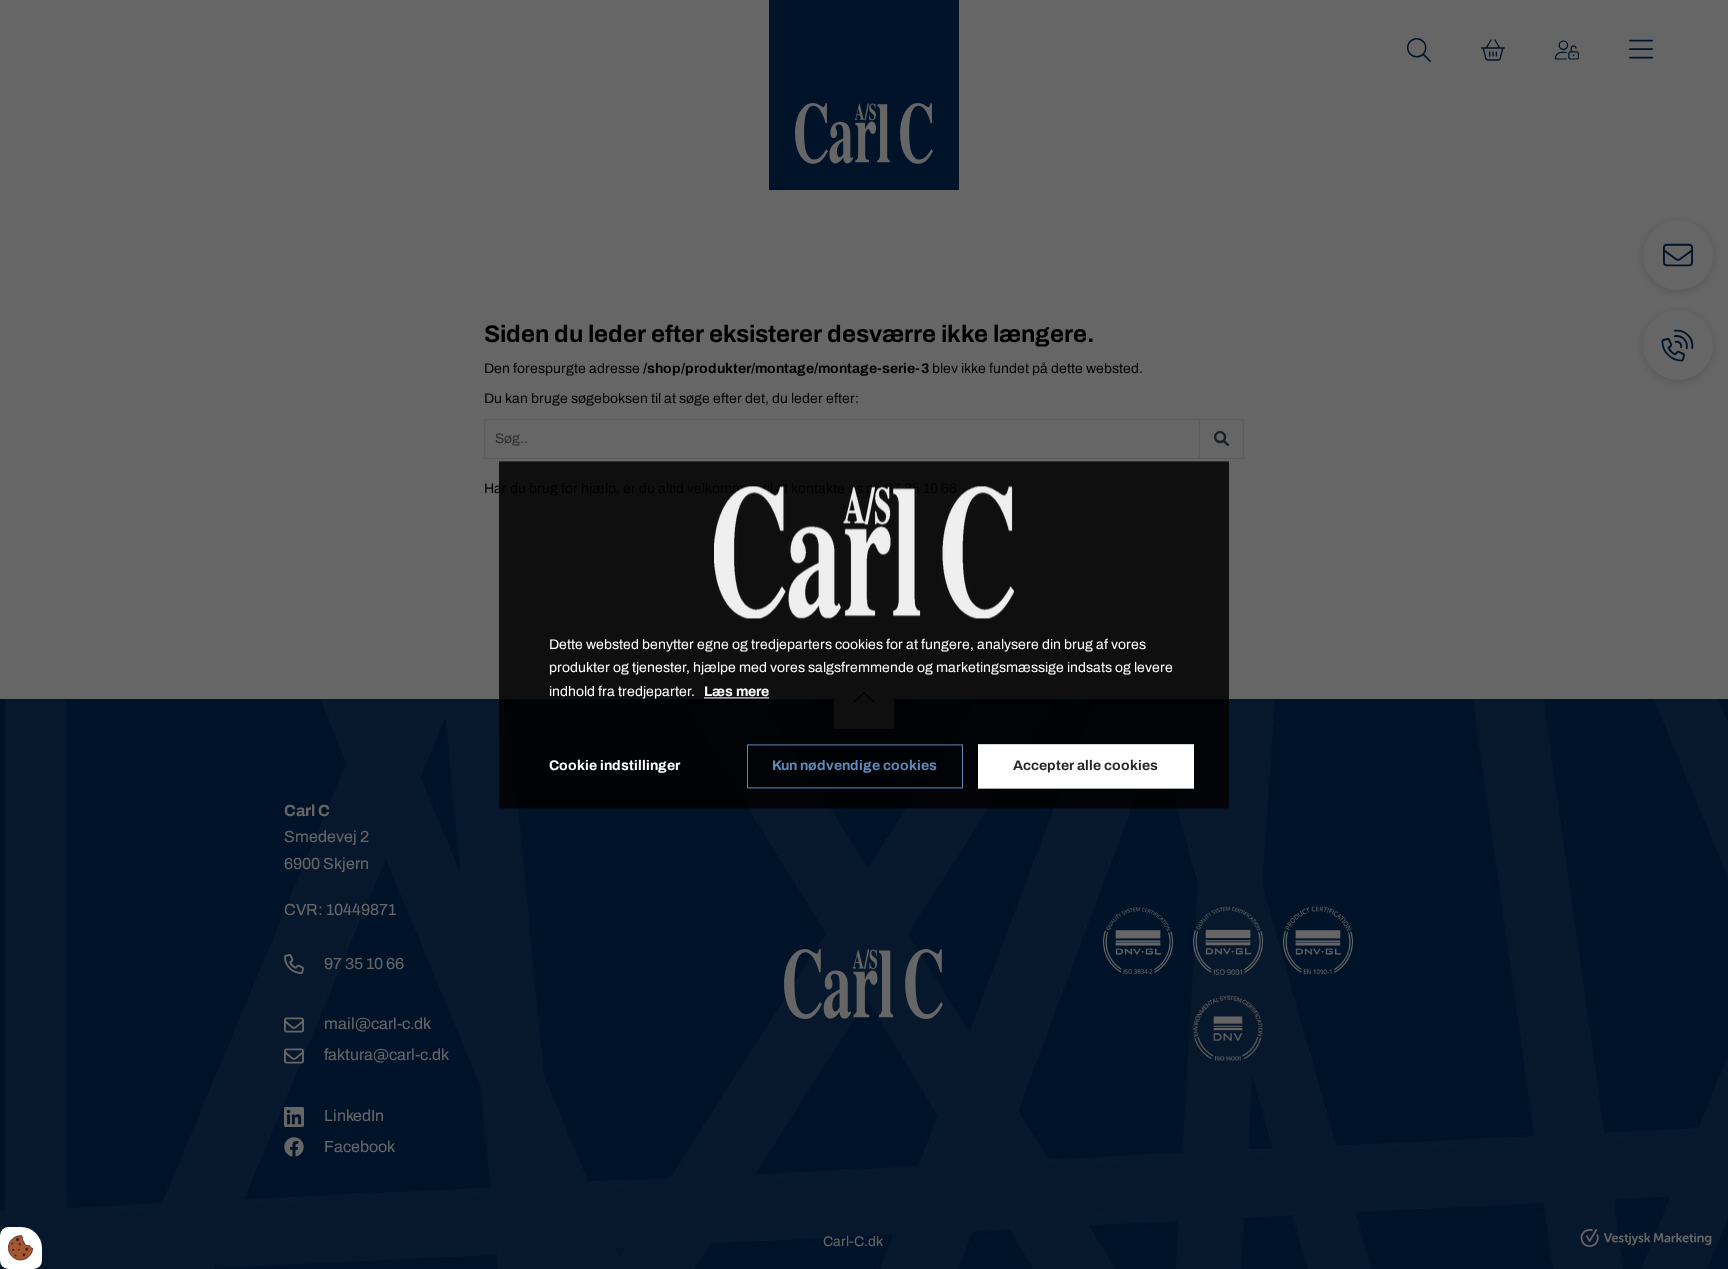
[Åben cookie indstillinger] (21, 1248)
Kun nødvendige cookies (854, 766)
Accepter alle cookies (1085, 766)
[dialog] (864, 634)
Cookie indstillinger (614, 765)
